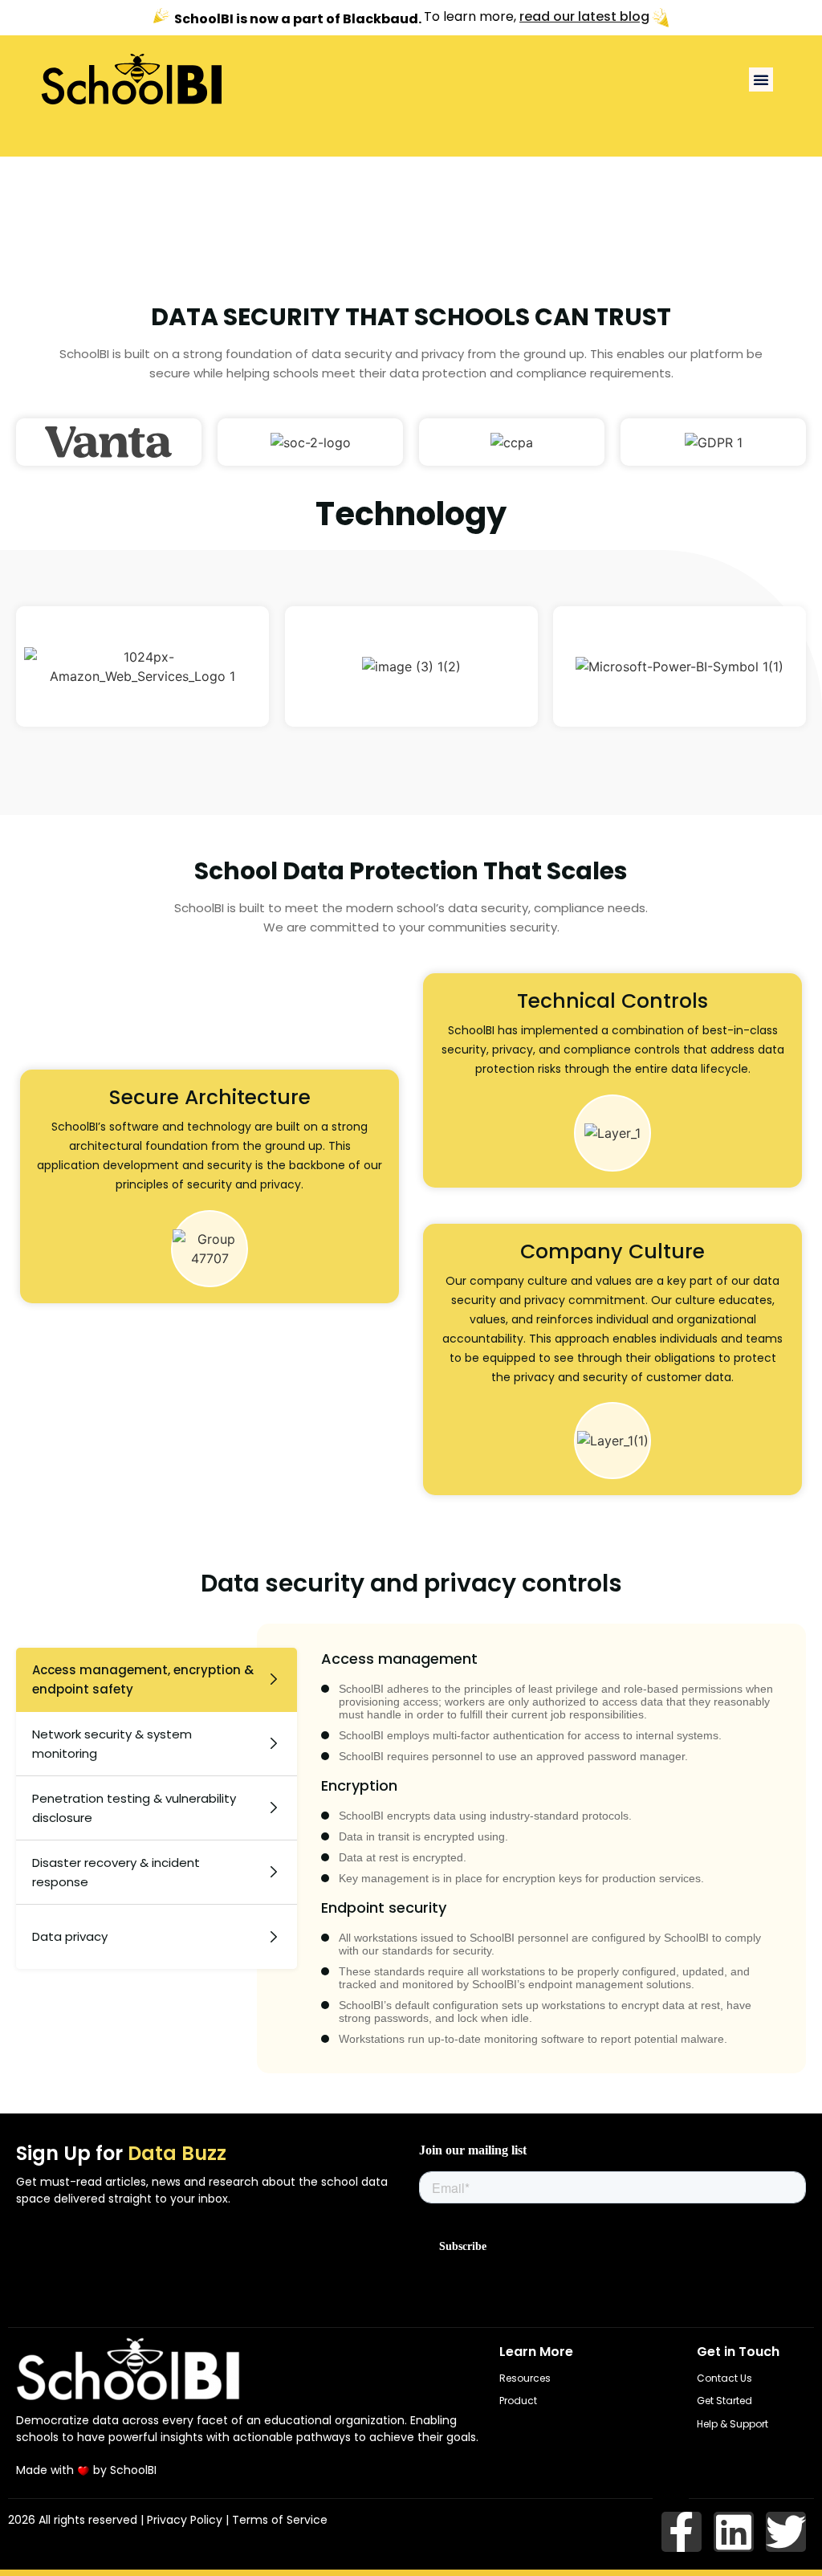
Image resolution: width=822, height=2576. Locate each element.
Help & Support (732, 2424)
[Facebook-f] (682, 2532)
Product (518, 2401)
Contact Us (724, 2378)
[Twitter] (786, 2532)
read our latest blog (584, 17)
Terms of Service (280, 2520)
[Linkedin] (734, 2532)
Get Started (724, 2401)
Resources (525, 2378)
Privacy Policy (185, 2520)
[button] (761, 79)
